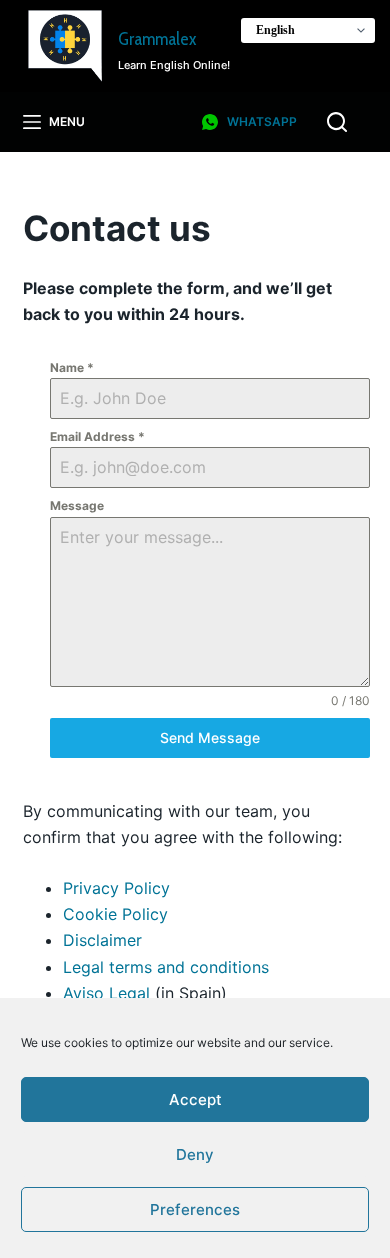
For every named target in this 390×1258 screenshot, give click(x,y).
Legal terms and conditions (166, 967)
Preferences (195, 1209)
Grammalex (157, 39)
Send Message (210, 737)
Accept (195, 1099)
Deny (195, 1154)
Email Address (97, 436)
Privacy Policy (116, 888)
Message (77, 505)
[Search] (337, 122)
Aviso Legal (106, 993)
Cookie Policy (115, 914)
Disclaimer (102, 940)
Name (72, 367)
